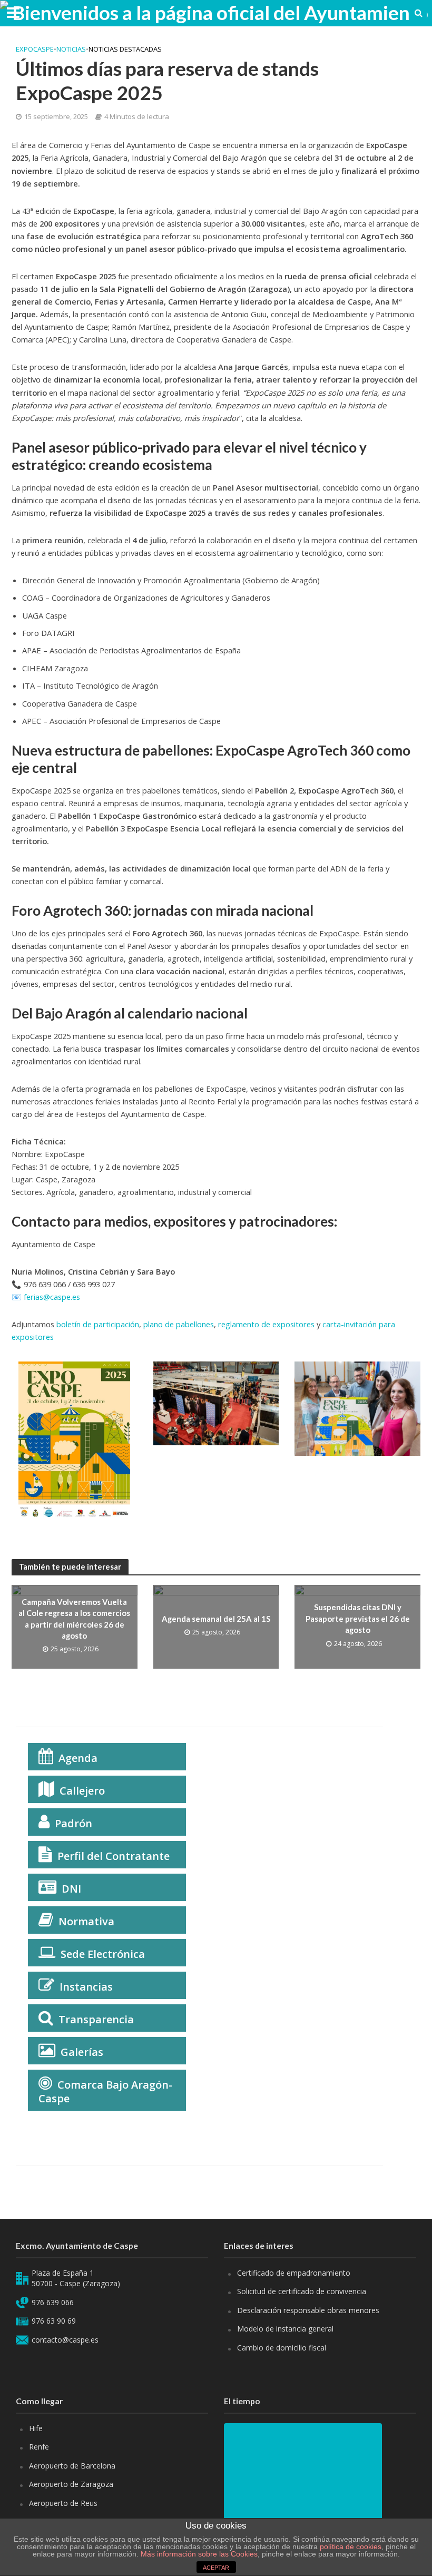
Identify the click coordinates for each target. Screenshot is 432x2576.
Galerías (82, 2052)
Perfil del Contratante (114, 1856)
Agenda (78, 1758)
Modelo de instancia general (285, 2329)
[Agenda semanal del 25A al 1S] (216, 1626)
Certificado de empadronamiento (294, 2273)
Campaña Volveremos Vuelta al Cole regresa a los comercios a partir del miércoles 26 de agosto (74, 1619)
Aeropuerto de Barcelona (72, 2466)
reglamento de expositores (266, 1324)
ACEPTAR (216, 2568)
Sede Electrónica (103, 1954)
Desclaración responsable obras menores (308, 2310)
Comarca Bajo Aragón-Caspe (105, 2092)
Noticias (71, 49)
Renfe (39, 2447)
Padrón (73, 1823)
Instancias (86, 1987)
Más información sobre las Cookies (198, 2554)
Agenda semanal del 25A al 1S (216, 1619)
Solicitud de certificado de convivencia (302, 2291)
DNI (71, 1889)
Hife (36, 2428)
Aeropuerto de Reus (63, 2503)
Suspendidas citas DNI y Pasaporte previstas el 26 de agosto (358, 1618)
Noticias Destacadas (125, 49)
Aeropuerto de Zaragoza (71, 2484)
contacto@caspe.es (65, 2340)
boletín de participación (98, 1324)
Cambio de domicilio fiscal (282, 2348)
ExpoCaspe (35, 49)
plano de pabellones (179, 1324)
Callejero (82, 1791)
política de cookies (351, 2546)
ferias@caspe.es (52, 1297)
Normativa (86, 1921)
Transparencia (96, 2019)
